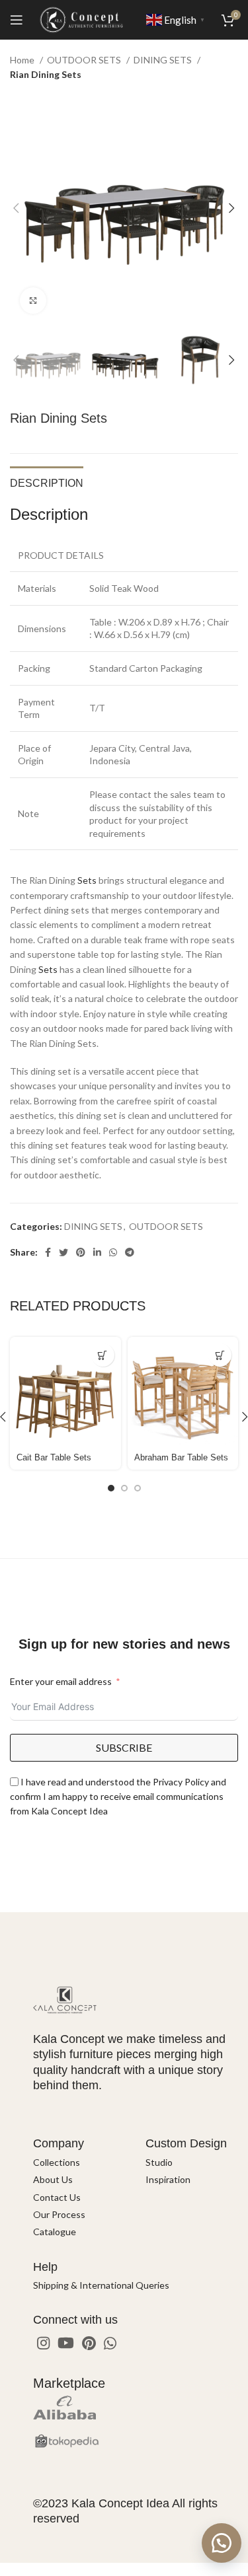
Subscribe (124, 1747)
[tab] (47, 482)
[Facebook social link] (48, 1252)
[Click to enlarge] (33, 301)
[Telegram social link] (130, 1252)
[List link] (79, 2163)
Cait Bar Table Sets (54, 1458)
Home (23, 60)
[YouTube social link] (66, 2343)
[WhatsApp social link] (113, 1252)
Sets (87, 880)
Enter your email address (61, 1681)
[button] (222, 2543)
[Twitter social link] (63, 1252)
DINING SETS (164, 60)
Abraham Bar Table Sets (181, 1458)
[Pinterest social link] (81, 1252)
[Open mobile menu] (17, 20)
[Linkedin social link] (97, 1252)
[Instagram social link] (43, 2343)
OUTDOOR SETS (85, 60)
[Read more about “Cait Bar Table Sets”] (103, 1355)
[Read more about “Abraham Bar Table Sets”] (220, 1355)
